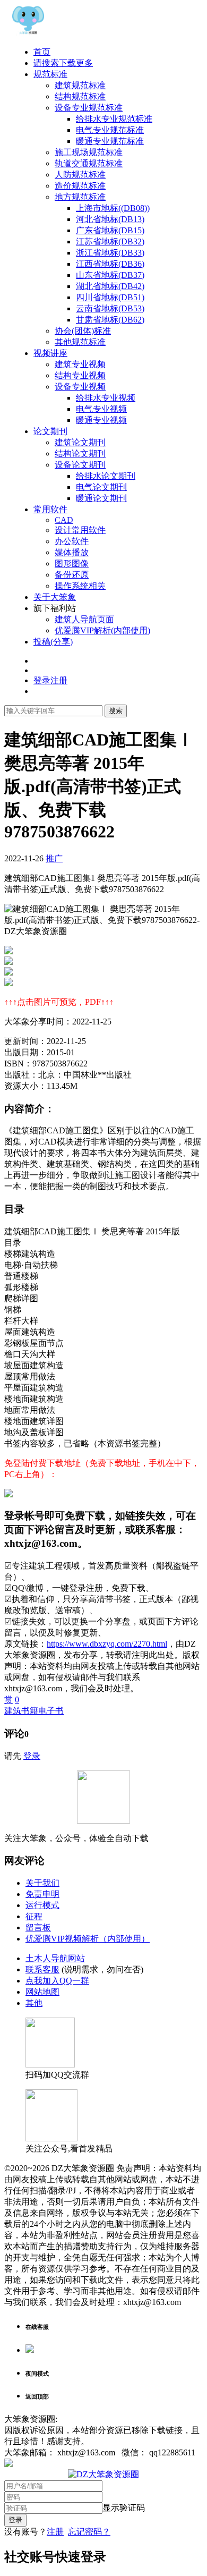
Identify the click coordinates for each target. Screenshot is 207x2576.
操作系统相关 (80, 586)
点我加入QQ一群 (57, 1981)
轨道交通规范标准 (89, 163)
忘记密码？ (89, 2532)
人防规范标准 (80, 175)
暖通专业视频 (101, 420)
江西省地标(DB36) (110, 264)
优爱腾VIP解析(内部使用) (102, 630)
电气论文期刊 (101, 487)
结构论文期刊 (80, 454)
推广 (54, 858)
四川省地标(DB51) (110, 297)
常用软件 (50, 509)
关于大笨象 (55, 597)
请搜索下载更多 (63, 63)
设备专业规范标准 (89, 108)
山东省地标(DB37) (110, 275)
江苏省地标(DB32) (110, 241)
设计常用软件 (80, 530)
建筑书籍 (21, 1711)
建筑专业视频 (80, 364)
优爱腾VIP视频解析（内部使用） (88, 1939)
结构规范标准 (80, 96)
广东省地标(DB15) (110, 230)
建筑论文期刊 (80, 442)
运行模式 (42, 1905)
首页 (42, 52)
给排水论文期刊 (106, 476)
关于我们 (42, 1883)
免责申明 (42, 1894)
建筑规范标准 (80, 85)
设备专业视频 (80, 387)
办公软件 (72, 541)
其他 (34, 2003)
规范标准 (50, 74)
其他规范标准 (80, 342)
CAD (64, 520)
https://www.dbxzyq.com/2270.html (107, 1644)
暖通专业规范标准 (110, 141)
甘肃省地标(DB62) (110, 320)
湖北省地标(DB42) (110, 286)
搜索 (116, 711)
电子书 (51, 1711)
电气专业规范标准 (110, 130)
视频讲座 (50, 353)
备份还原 (72, 575)
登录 (32, 1756)
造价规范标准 (80, 186)
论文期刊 (50, 431)
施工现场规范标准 (89, 152)
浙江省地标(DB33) (110, 253)
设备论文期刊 (80, 465)
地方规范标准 (80, 197)
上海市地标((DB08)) (113, 208)
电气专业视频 (101, 409)
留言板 (38, 1927)
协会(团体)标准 (83, 331)
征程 (34, 1916)
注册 (55, 2532)
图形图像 (72, 563)
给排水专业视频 (106, 398)
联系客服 (42, 1969)
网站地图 (42, 1992)
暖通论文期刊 (101, 498)
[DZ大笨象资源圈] (28, 33)
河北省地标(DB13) (110, 219)
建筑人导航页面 (84, 619)
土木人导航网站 (55, 1958)
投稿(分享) (53, 642)
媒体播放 (72, 552)
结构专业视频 (80, 375)
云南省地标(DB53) (110, 308)
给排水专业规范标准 (114, 119)
